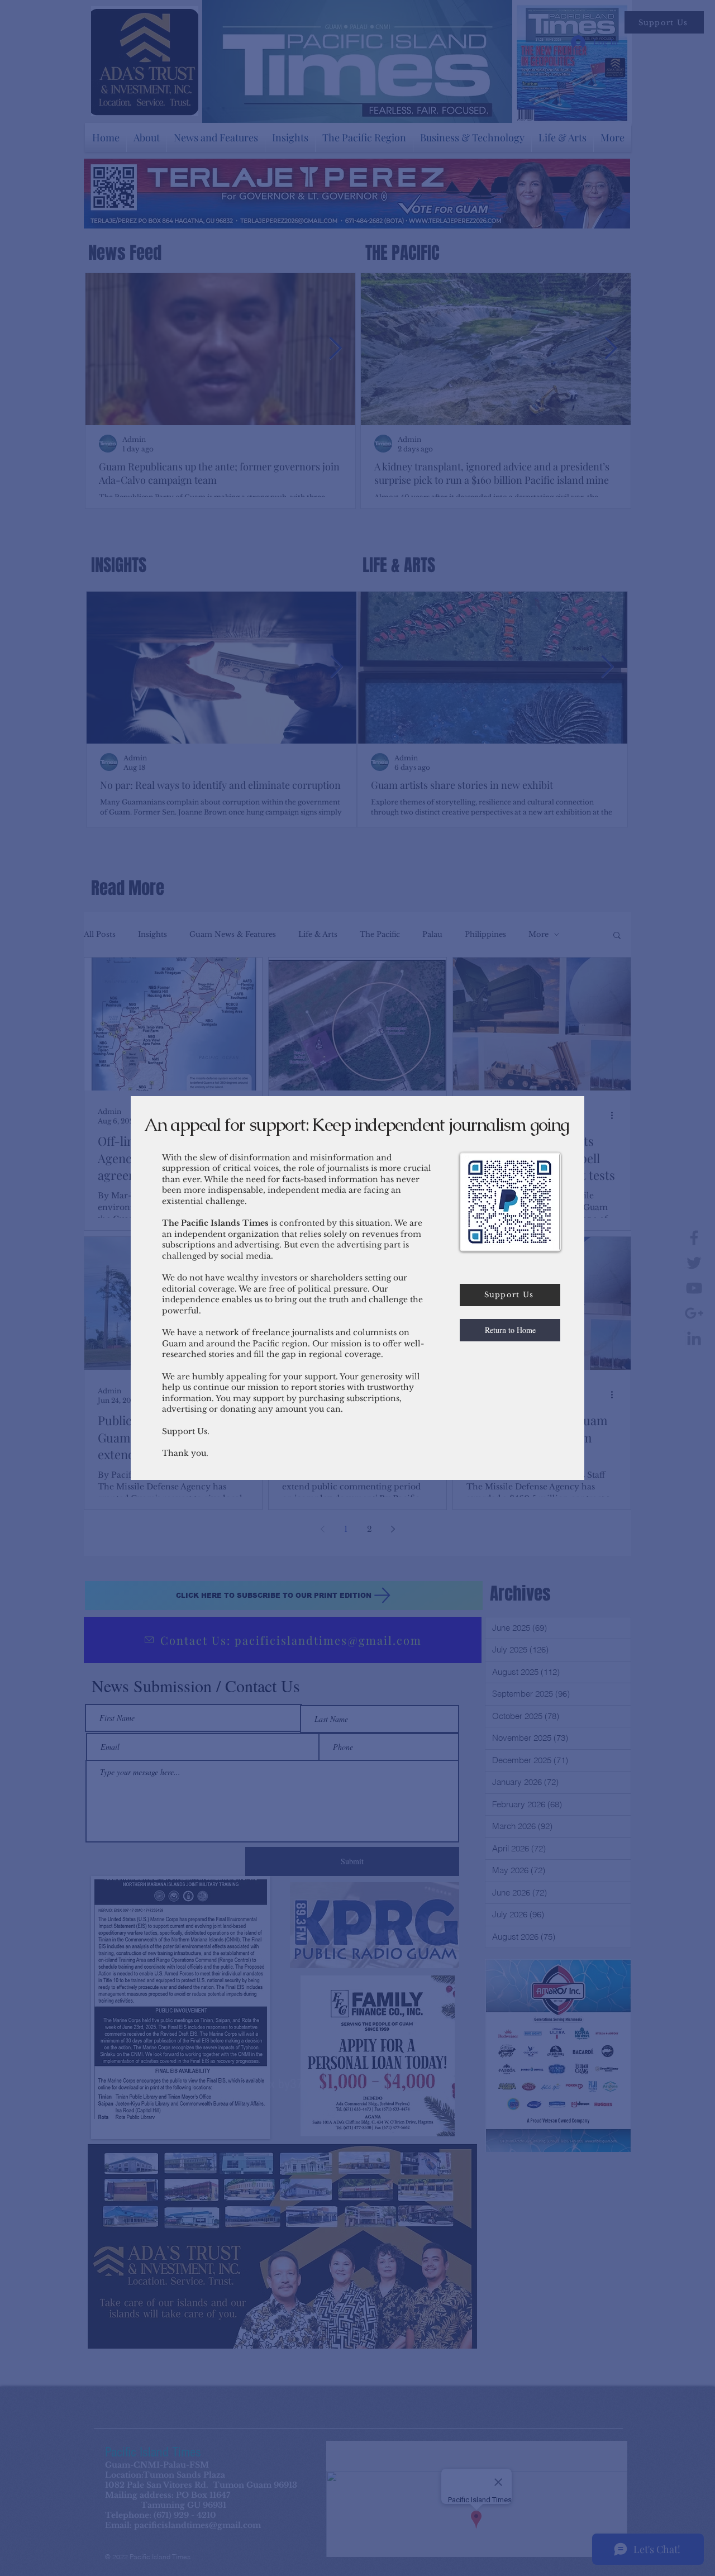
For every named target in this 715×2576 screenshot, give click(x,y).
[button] (510, 1330)
